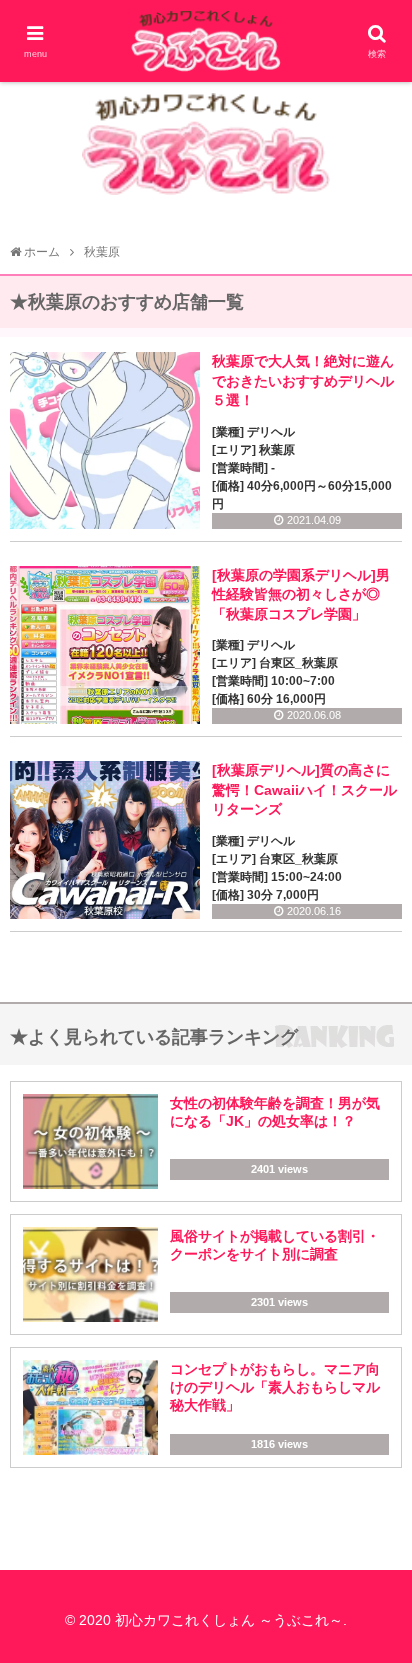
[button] (373, 1599)
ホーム (42, 252)
